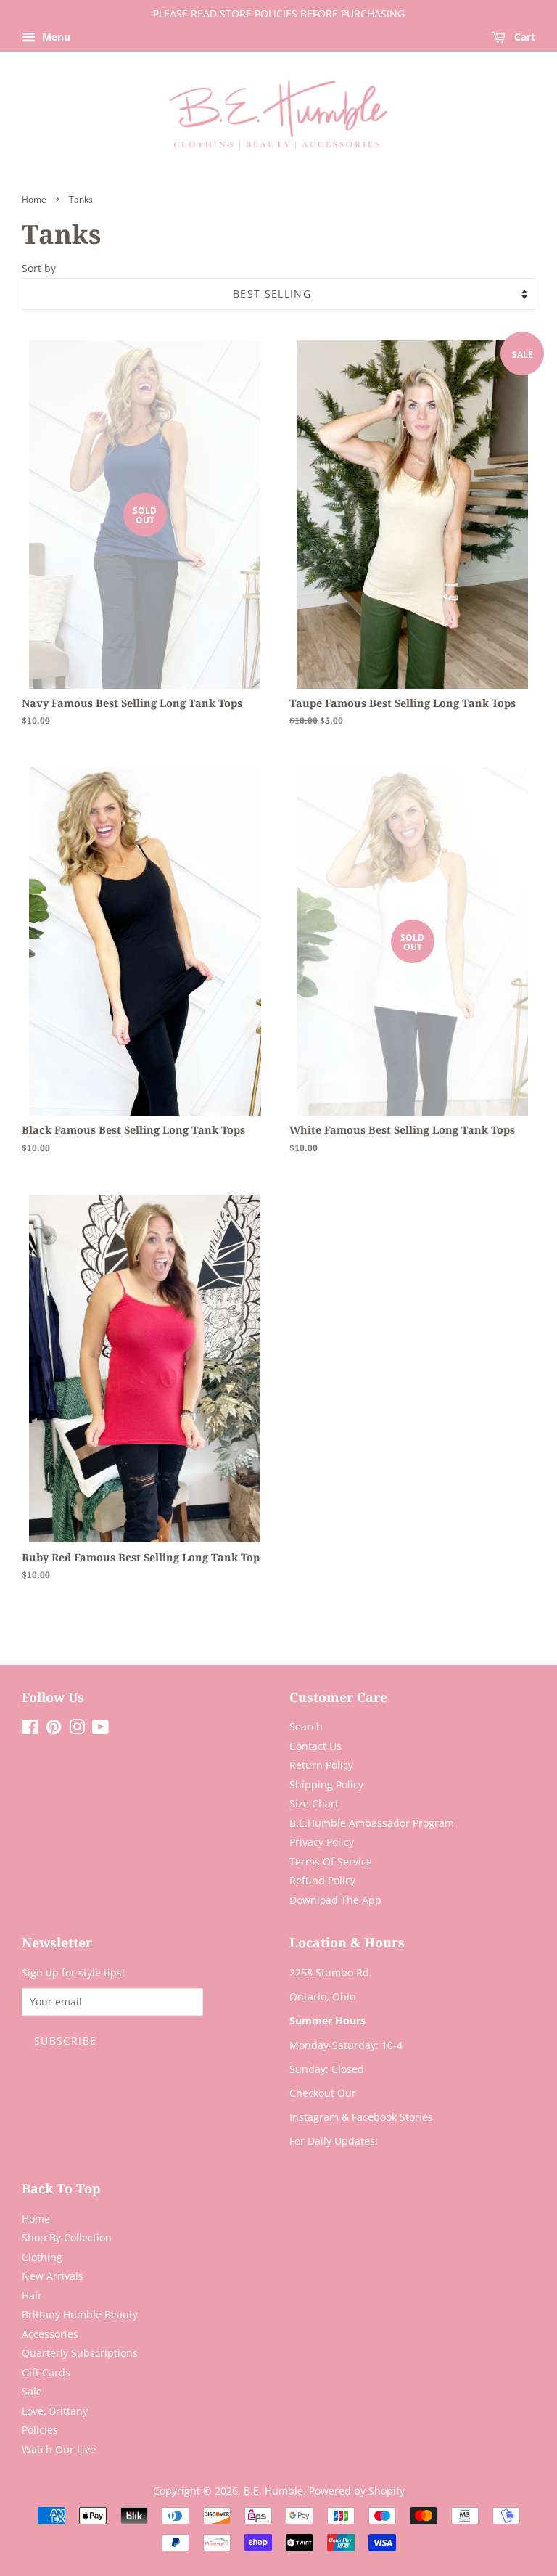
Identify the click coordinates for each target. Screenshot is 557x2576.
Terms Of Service (331, 1861)
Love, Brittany (55, 2411)
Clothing (42, 2257)
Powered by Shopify (357, 2491)
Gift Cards (46, 2372)
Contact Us (315, 1746)
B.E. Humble (273, 2491)
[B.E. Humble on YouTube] (100, 1729)
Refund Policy (322, 1880)
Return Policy (321, 1765)
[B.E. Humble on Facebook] (30, 1729)
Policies (40, 2430)
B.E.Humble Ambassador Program (372, 1823)
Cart (523, 37)
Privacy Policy (322, 1842)
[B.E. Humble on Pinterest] (54, 1729)
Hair (32, 2295)
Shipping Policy (326, 1784)
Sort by (39, 268)
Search (306, 1726)
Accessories (50, 2334)
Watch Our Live (59, 2449)
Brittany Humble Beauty (80, 2314)
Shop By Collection (67, 2237)
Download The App (335, 1900)
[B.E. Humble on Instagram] (77, 1729)
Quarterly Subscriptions (80, 2353)
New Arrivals (53, 2276)
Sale (32, 2391)
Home (34, 199)
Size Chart (314, 1803)
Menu (55, 37)
